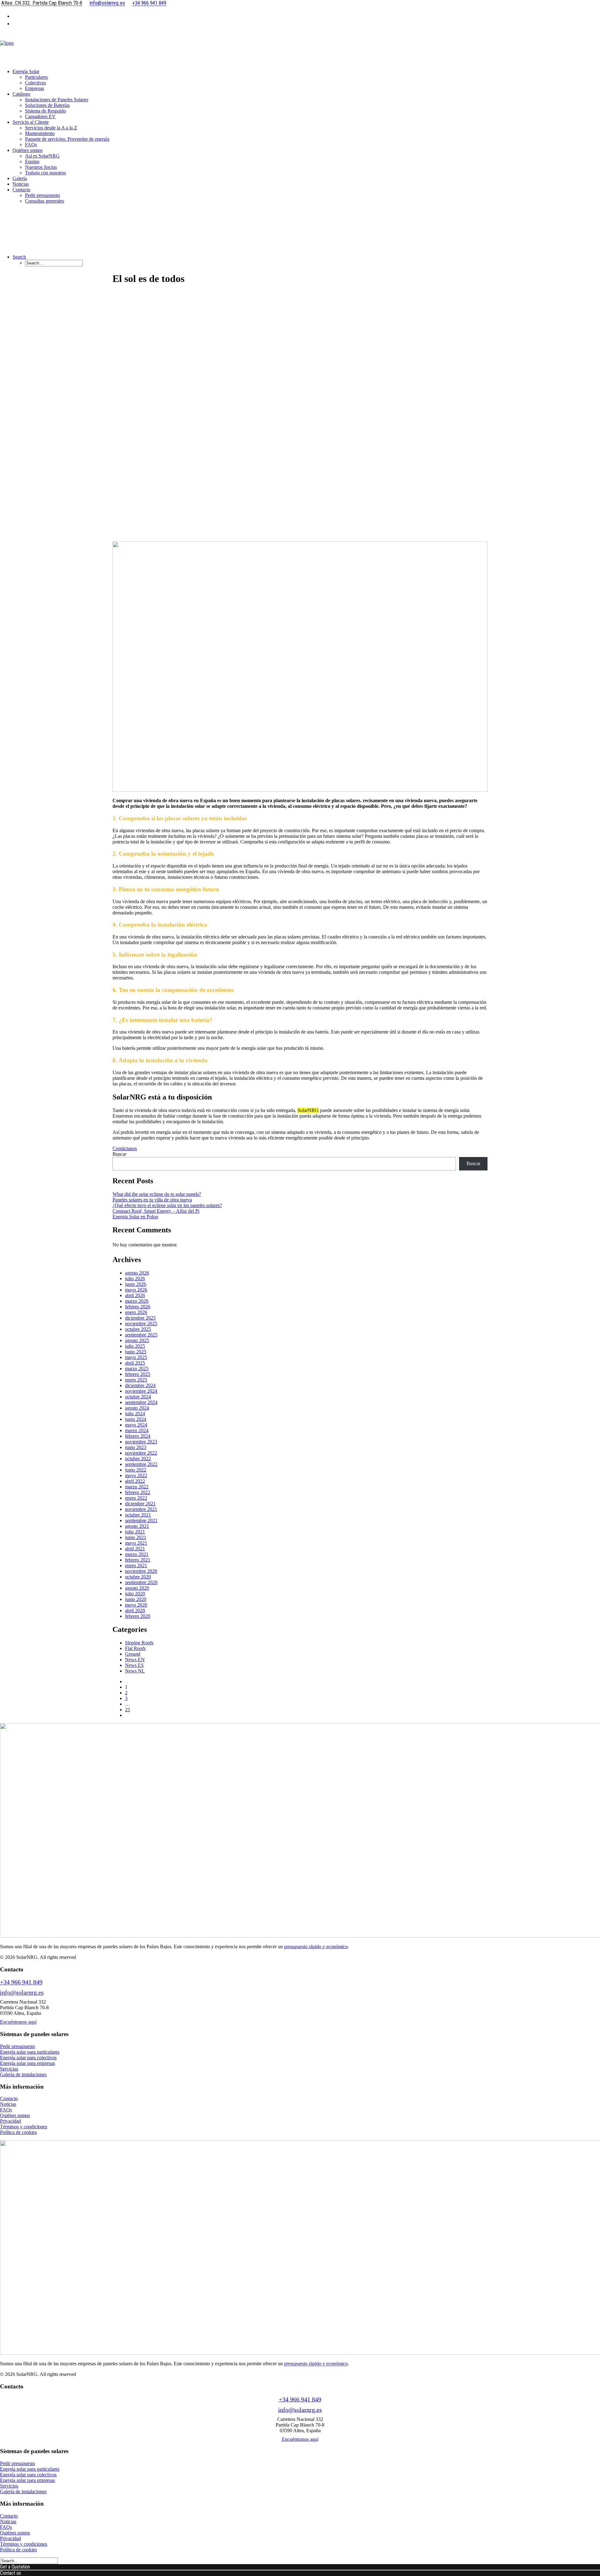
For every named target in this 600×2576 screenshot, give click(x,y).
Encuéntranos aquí (18, 2022)
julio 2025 (135, 1346)
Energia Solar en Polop (135, 1217)
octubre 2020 (138, 1577)
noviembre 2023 (141, 1442)
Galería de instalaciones (23, 2074)
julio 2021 (135, 1532)
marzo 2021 (137, 1554)
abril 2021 (135, 1549)
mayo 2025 (136, 1357)
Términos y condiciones (24, 2127)
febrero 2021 (138, 1560)
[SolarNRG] (300, 48)
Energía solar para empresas (27, 2063)
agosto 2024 (137, 1408)
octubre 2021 (138, 1515)
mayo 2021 (136, 1543)
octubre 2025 (138, 1329)
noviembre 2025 (141, 1323)
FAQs (31, 145)
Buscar (119, 1154)
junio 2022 (136, 1470)
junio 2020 (136, 1599)
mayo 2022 (136, 1475)
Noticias (21, 184)
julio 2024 (135, 1414)
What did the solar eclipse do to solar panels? (157, 1194)
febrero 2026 (138, 1307)
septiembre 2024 (141, 1402)
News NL (135, 1671)
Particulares (36, 77)
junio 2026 (136, 1284)
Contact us (10, 2573)
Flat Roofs (135, 1648)
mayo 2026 (136, 1290)
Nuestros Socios (41, 167)
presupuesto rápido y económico (316, 1947)
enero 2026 (136, 1312)
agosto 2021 (137, 1526)
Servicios (9, 2069)
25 (127, 1710)
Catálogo (21, 94)
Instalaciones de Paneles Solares (57, 100)
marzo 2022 (137, 1487)
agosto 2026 (137, 1273)
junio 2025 (136, 1352)
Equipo (32, 161)
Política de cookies (18, 2132)
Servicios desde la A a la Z (51, 128)
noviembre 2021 (141, 1509)
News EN (135, 1660)
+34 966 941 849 (21, 1982)
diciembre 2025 (140, 1318)
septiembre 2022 (141, 1464)
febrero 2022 (138, 1492)
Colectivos (35, 83)
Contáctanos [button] (125, 1148)
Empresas (35, 88)
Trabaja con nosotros (45, 173)
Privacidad (10, 2121)
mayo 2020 (136, 1605)
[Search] (29, 2561)
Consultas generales (45, 201)
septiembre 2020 (141, 1582)
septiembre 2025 (141, 1335)
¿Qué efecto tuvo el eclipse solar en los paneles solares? (167, 1205)
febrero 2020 (138, 1616)
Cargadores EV (40, 116)
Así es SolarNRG (42, 156)
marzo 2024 (137, 1430)
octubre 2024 (138, 1397)
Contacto (9, 2098)
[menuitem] (306, 16)
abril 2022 (135, 1481)
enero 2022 (136, 1498)
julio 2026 (135, 1278)
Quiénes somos (27, 150)
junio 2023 (136, 1447)
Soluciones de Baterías (47, 105)
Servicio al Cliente (31, 122)
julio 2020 (135, 1594)
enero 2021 (136, 1565)
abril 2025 (135, 1363)
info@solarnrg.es (22, 1992)
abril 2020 (135, 1610)
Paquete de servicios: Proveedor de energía (67, 139)
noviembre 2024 (141, 1391)
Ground (133, 1654)
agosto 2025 (137, 1340)
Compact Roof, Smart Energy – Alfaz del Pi (156, 1211)
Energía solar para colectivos (28, 2058)
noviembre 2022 (141, 1453)
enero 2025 (136, 1380)
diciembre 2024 (140, 1385)
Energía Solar (26, 71)
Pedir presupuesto (42, 195)
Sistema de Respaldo (45, 111)
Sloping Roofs (139, 1643)
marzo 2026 (137, 1301)
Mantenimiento (40, 133)
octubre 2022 (138, 1459)
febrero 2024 (138, 1436)
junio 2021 (136, 1537)
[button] (19, 257)
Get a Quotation (15, 2567)
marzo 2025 (137, 1368)
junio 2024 (136, 1419)
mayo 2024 (136, 1425)
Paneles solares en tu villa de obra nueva (152, 1200)
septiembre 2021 (141, 1520)
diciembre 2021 (140, 1504)
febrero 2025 (138, 1374)
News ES (134, 1665)
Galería (20, 178)
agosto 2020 (137, 1588)
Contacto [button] (21, 190)
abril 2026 (135, 1295)
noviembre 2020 (141, 1571)
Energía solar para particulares (30, 2052)
